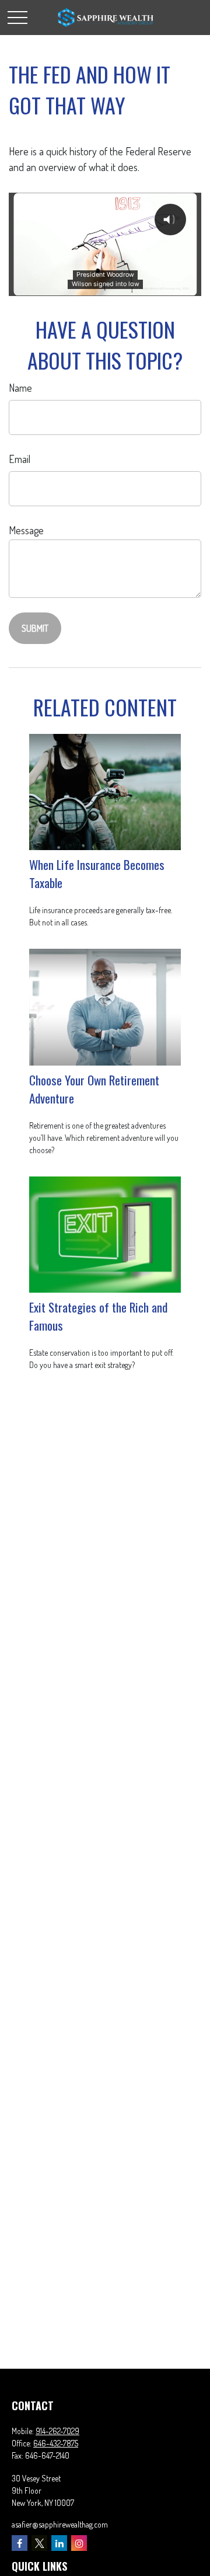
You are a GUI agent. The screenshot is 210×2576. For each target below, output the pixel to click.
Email (20, 459)
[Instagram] (79, 2543)
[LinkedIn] (59, 2543)
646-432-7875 (56, 2443)
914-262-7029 (57, 2431)
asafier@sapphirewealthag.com (60, 2524)
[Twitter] (39, 2543)
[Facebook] (20, 2543)
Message (26, 530)
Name (20, 388)
